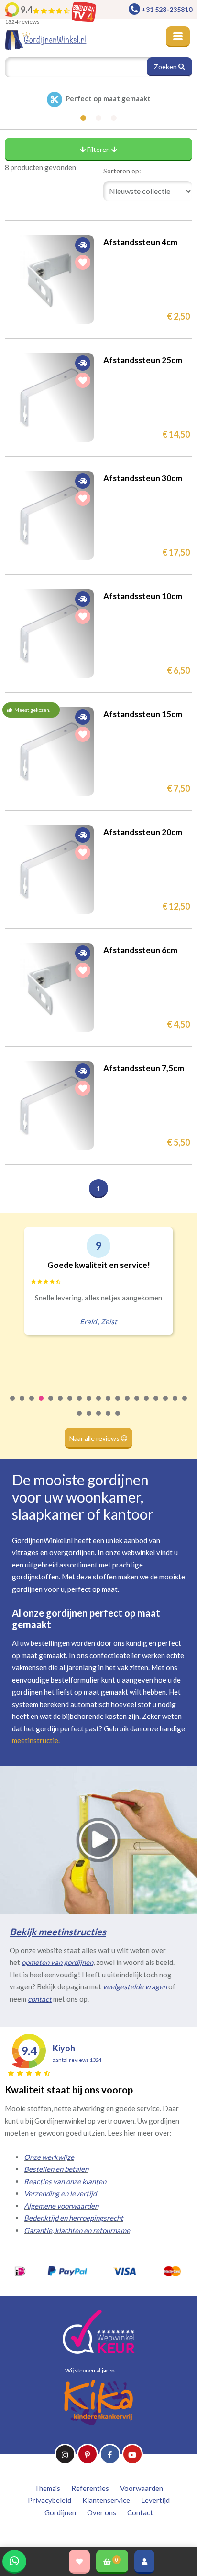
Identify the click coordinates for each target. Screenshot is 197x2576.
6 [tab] (61, 1405)
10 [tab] (99, 1405)
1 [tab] (13, 1405)
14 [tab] (137, 1405)
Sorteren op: (122, 171)
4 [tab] (42, 1405)
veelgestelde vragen (135, 1986)
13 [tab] (128, 1405)
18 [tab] (175, 1405)
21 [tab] (89, 1419)
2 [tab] (22, 1405)
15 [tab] (147, 1405)
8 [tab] (80, 1405)
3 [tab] (32, 1405)
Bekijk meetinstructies (58, 1932)
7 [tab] (70, 1405)
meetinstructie (35, 1740)
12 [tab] (118, 1405)
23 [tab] (109, 1419)
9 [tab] (89, 1405)
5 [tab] (51, 1405)
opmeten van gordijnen (57, 1962)
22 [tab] (99, 1419)
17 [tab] (166, 1405)
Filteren (98, 149)
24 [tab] (118, 1419)
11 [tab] (109, 1405)
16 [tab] (156, 1405)
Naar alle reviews (95, 1438)
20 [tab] (80, 1419)
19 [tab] (185, 1405)
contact (40, 1999)
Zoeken (166, 67)
